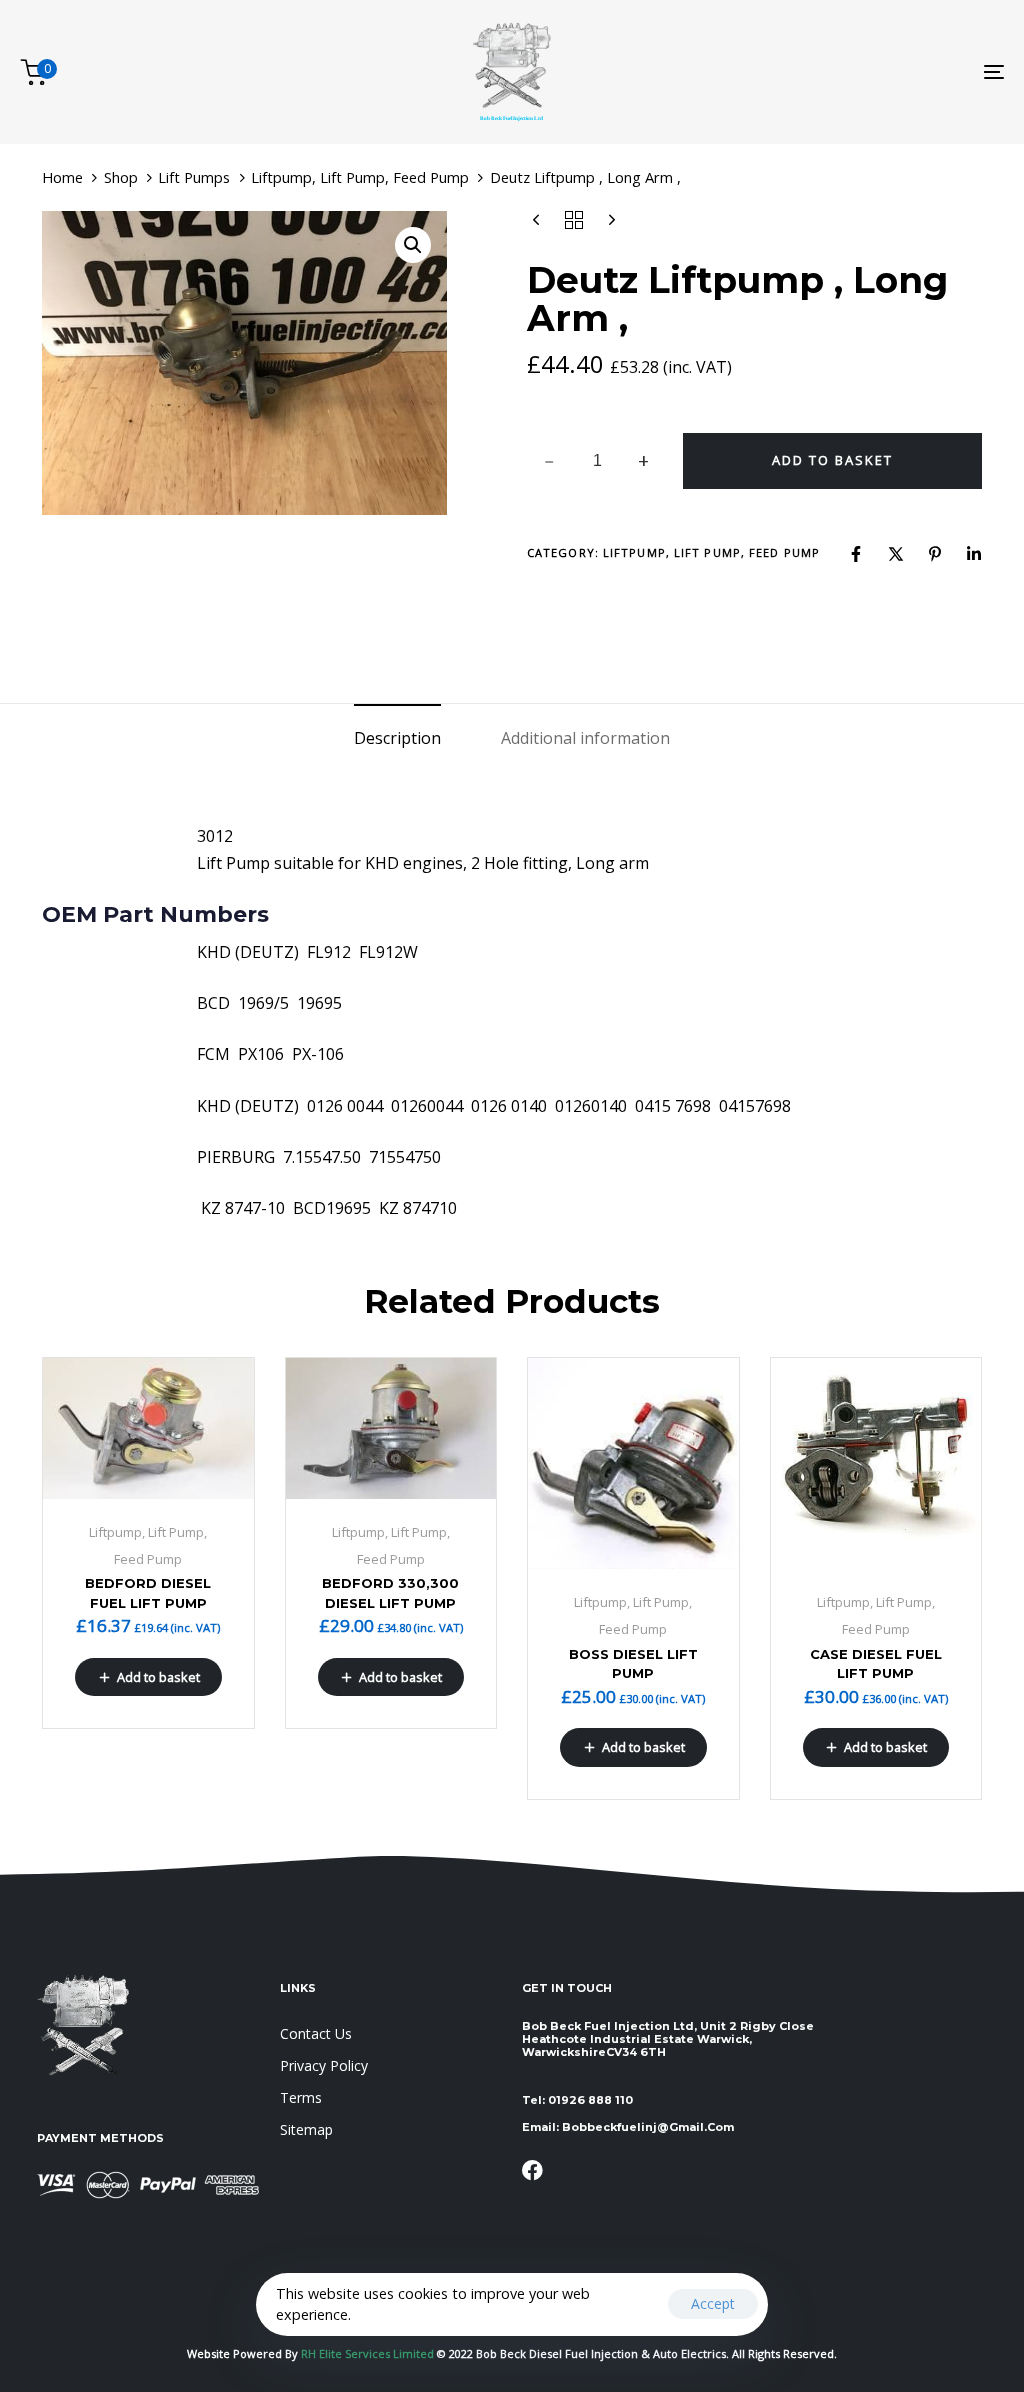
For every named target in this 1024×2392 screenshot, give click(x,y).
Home (62, 177)
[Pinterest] (935, 554)
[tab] (397, 738)
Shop (121, 177)
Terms (301, 2097)
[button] (413, 245)
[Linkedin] (974, 554)
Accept (713, 2303)
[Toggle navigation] (840, 72)
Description (397, 738)
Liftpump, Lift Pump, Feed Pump (360, 177)
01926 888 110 (590, 2100)
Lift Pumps (194, 177)
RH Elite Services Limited (369, 2353)
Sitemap (306, 2129)
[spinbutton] (597, 461)
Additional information (585, 738)
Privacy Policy (324, 2065)
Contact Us (316, 2033)
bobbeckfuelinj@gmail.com (648, 2127)
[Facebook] (856, 554)
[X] (896, 554)
